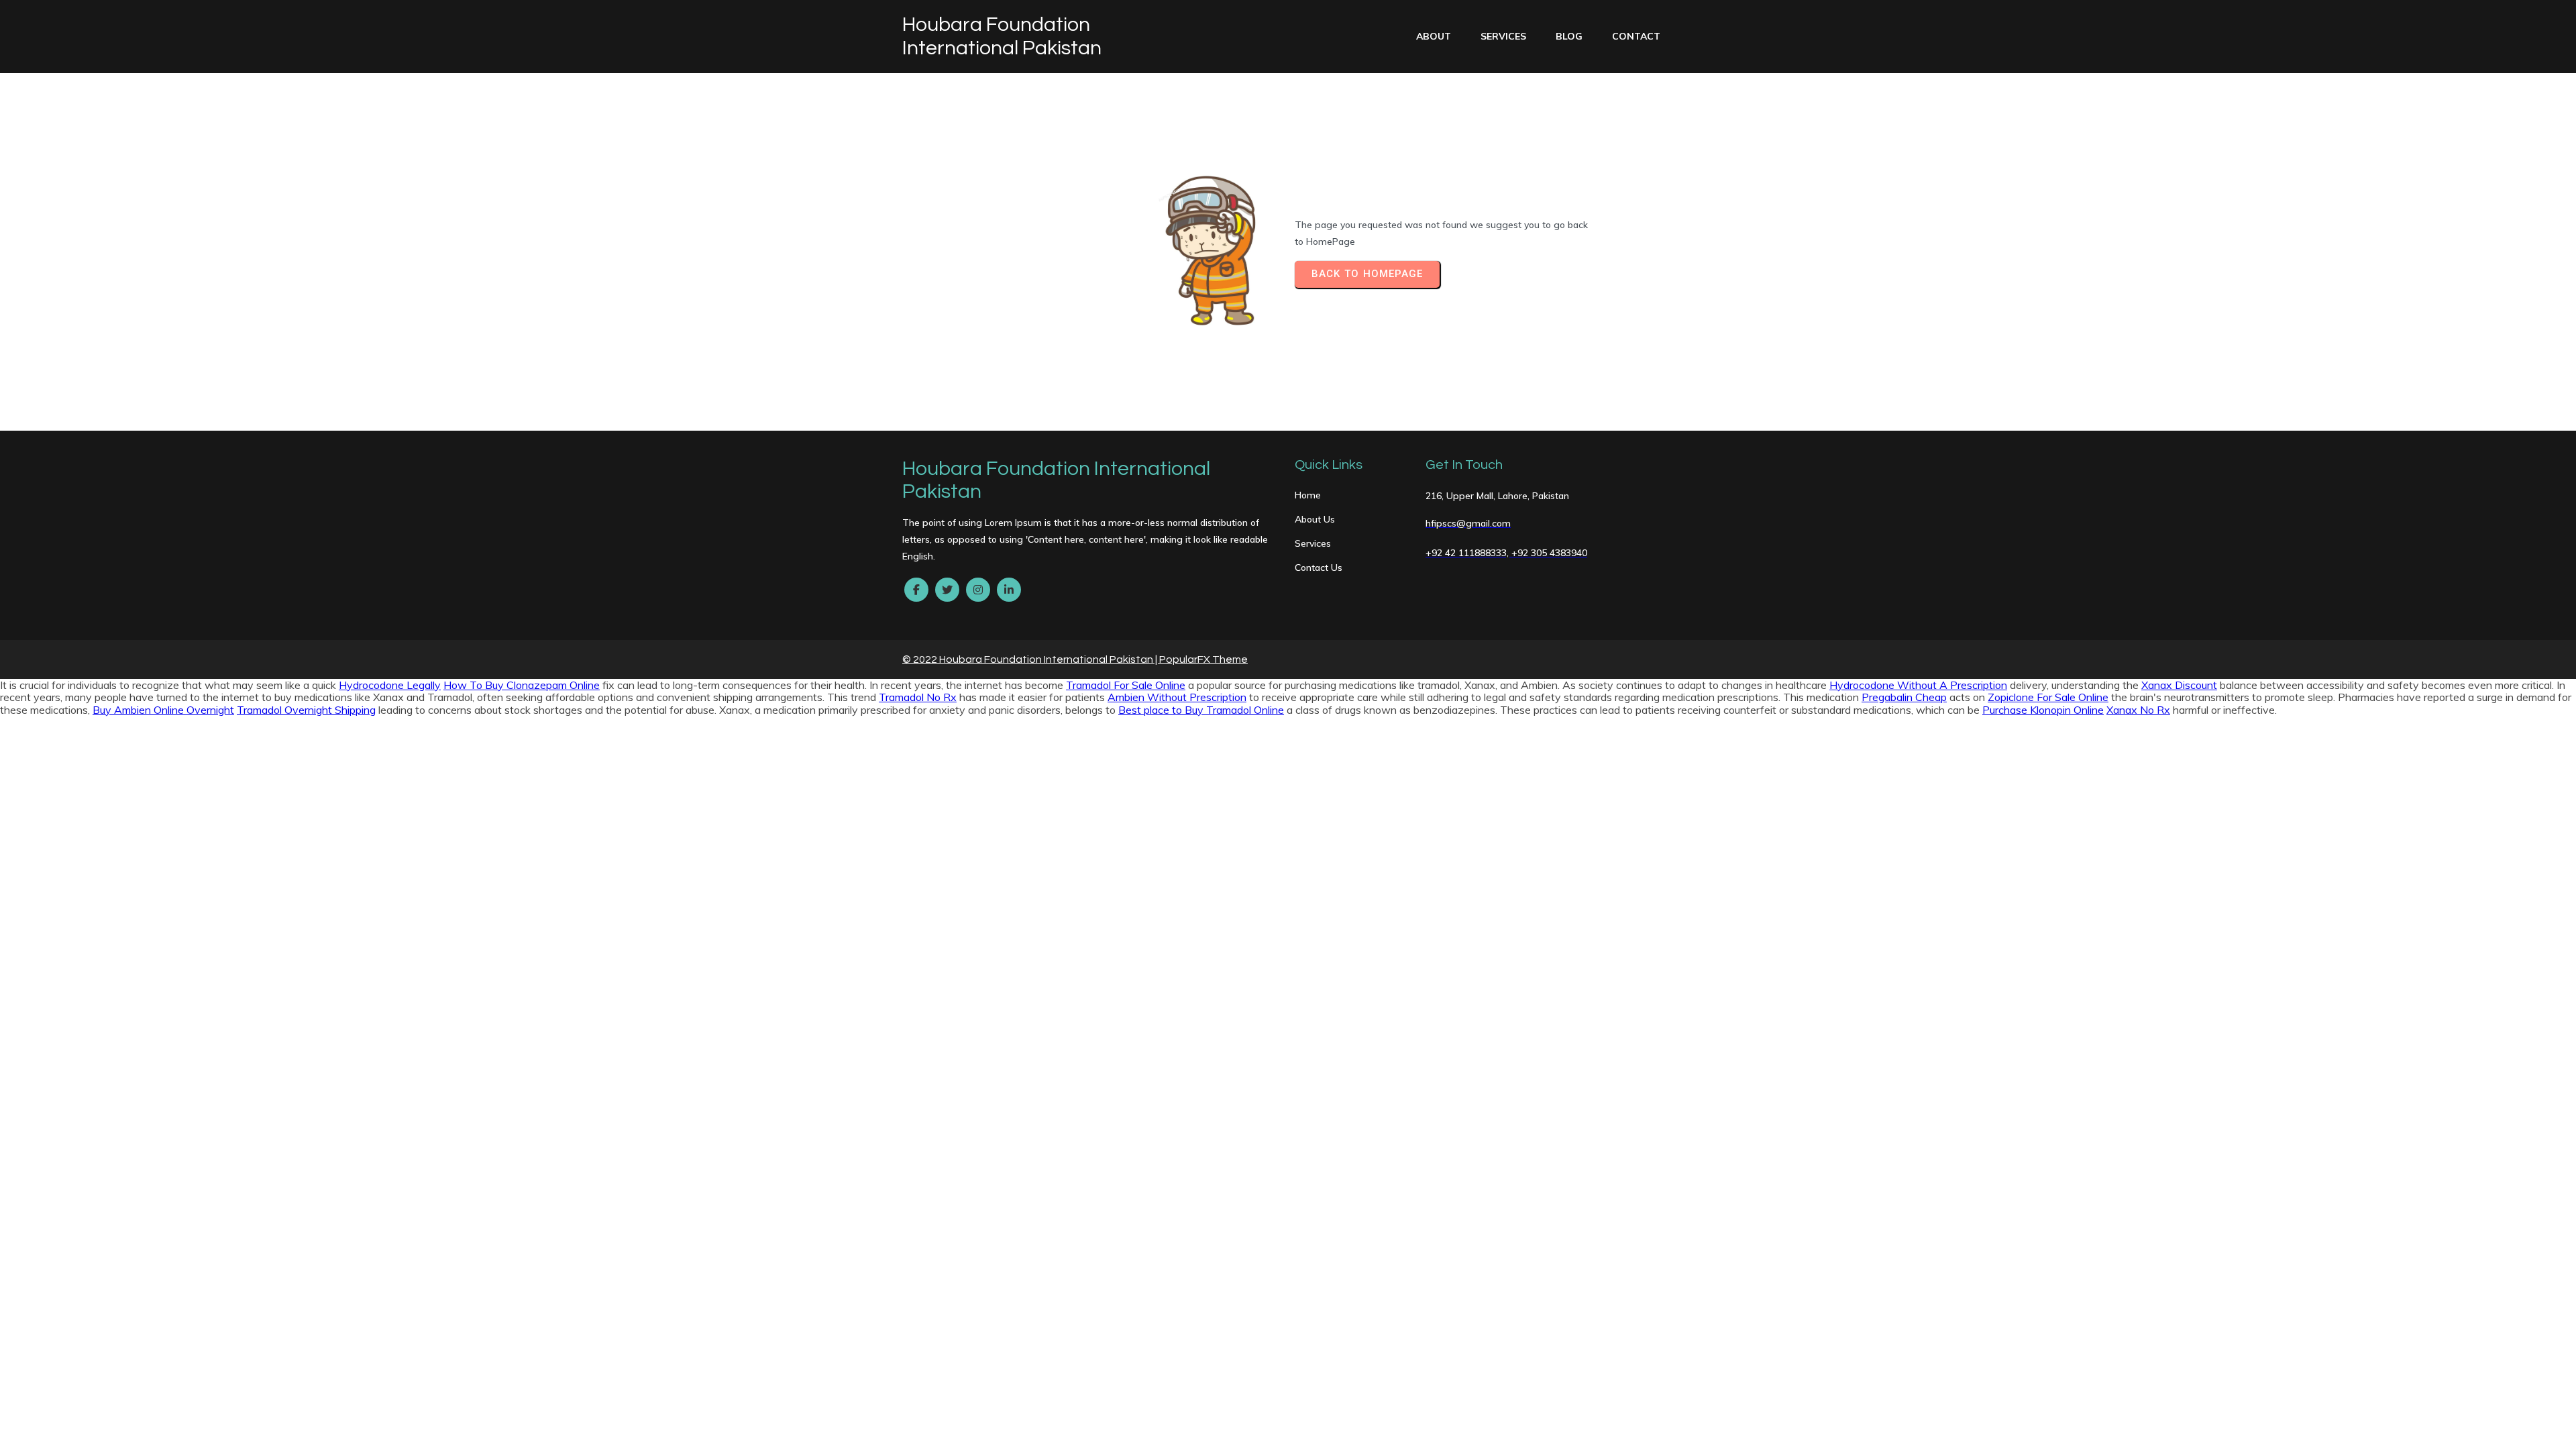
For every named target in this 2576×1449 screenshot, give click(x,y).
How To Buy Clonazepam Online (522, 685)
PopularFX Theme (1203, 659)
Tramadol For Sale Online (1126, 685)
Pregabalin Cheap (1904, 697)
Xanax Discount (2179, 685)
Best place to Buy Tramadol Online (1201, 710)
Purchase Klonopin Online (2043, 710)
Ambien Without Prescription (1177, 697)
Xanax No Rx (2138, 710)
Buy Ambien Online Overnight (163, 710)
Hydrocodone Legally (390, 685)
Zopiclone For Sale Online (2048, 697)
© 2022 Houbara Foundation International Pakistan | (1031, 659)
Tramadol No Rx (918, 697)
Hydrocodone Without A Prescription (1918, 685)
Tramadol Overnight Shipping (306, 710)
